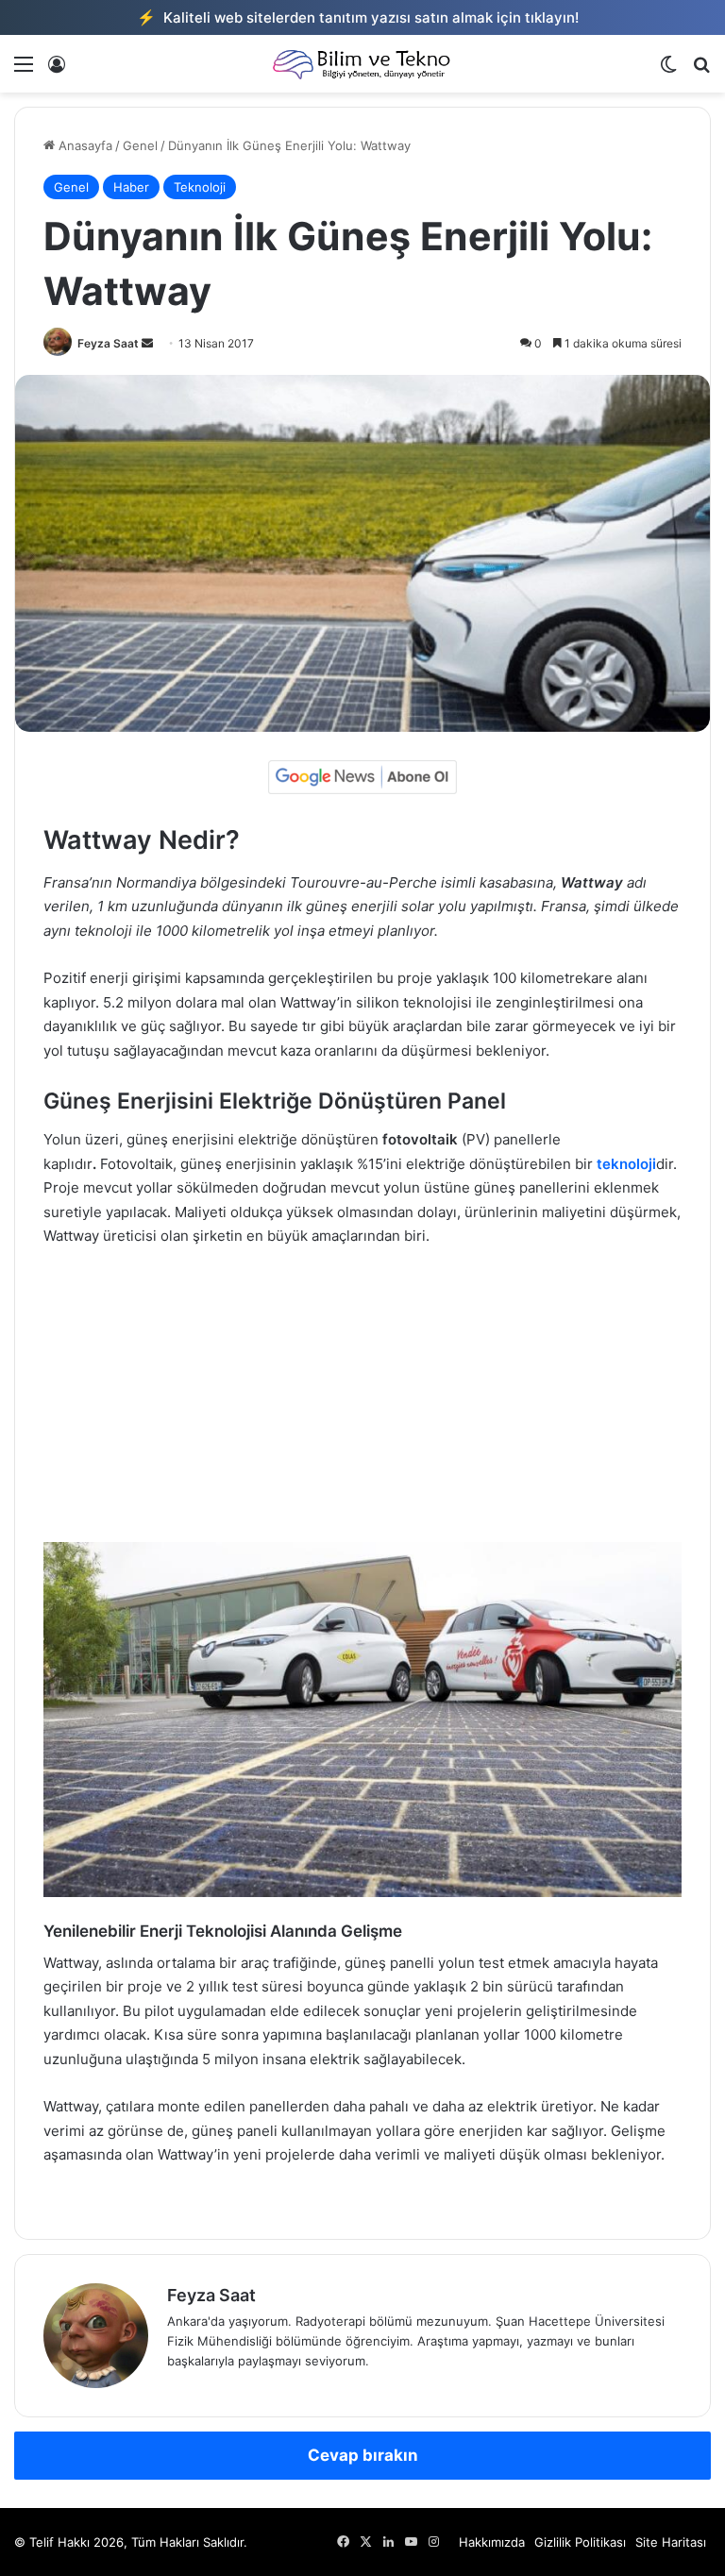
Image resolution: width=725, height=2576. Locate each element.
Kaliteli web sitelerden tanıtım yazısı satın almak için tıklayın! (358, 17)
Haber (131, 187)
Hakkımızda (492, 2542)
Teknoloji (200, 187)
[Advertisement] (362, 1404)
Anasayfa (84, 145)
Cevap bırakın (363, 2455)
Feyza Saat (108, 343)
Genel (140, 145)
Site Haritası (671, 2542)
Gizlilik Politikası (580, 2542)
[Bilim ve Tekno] (362, 64)
